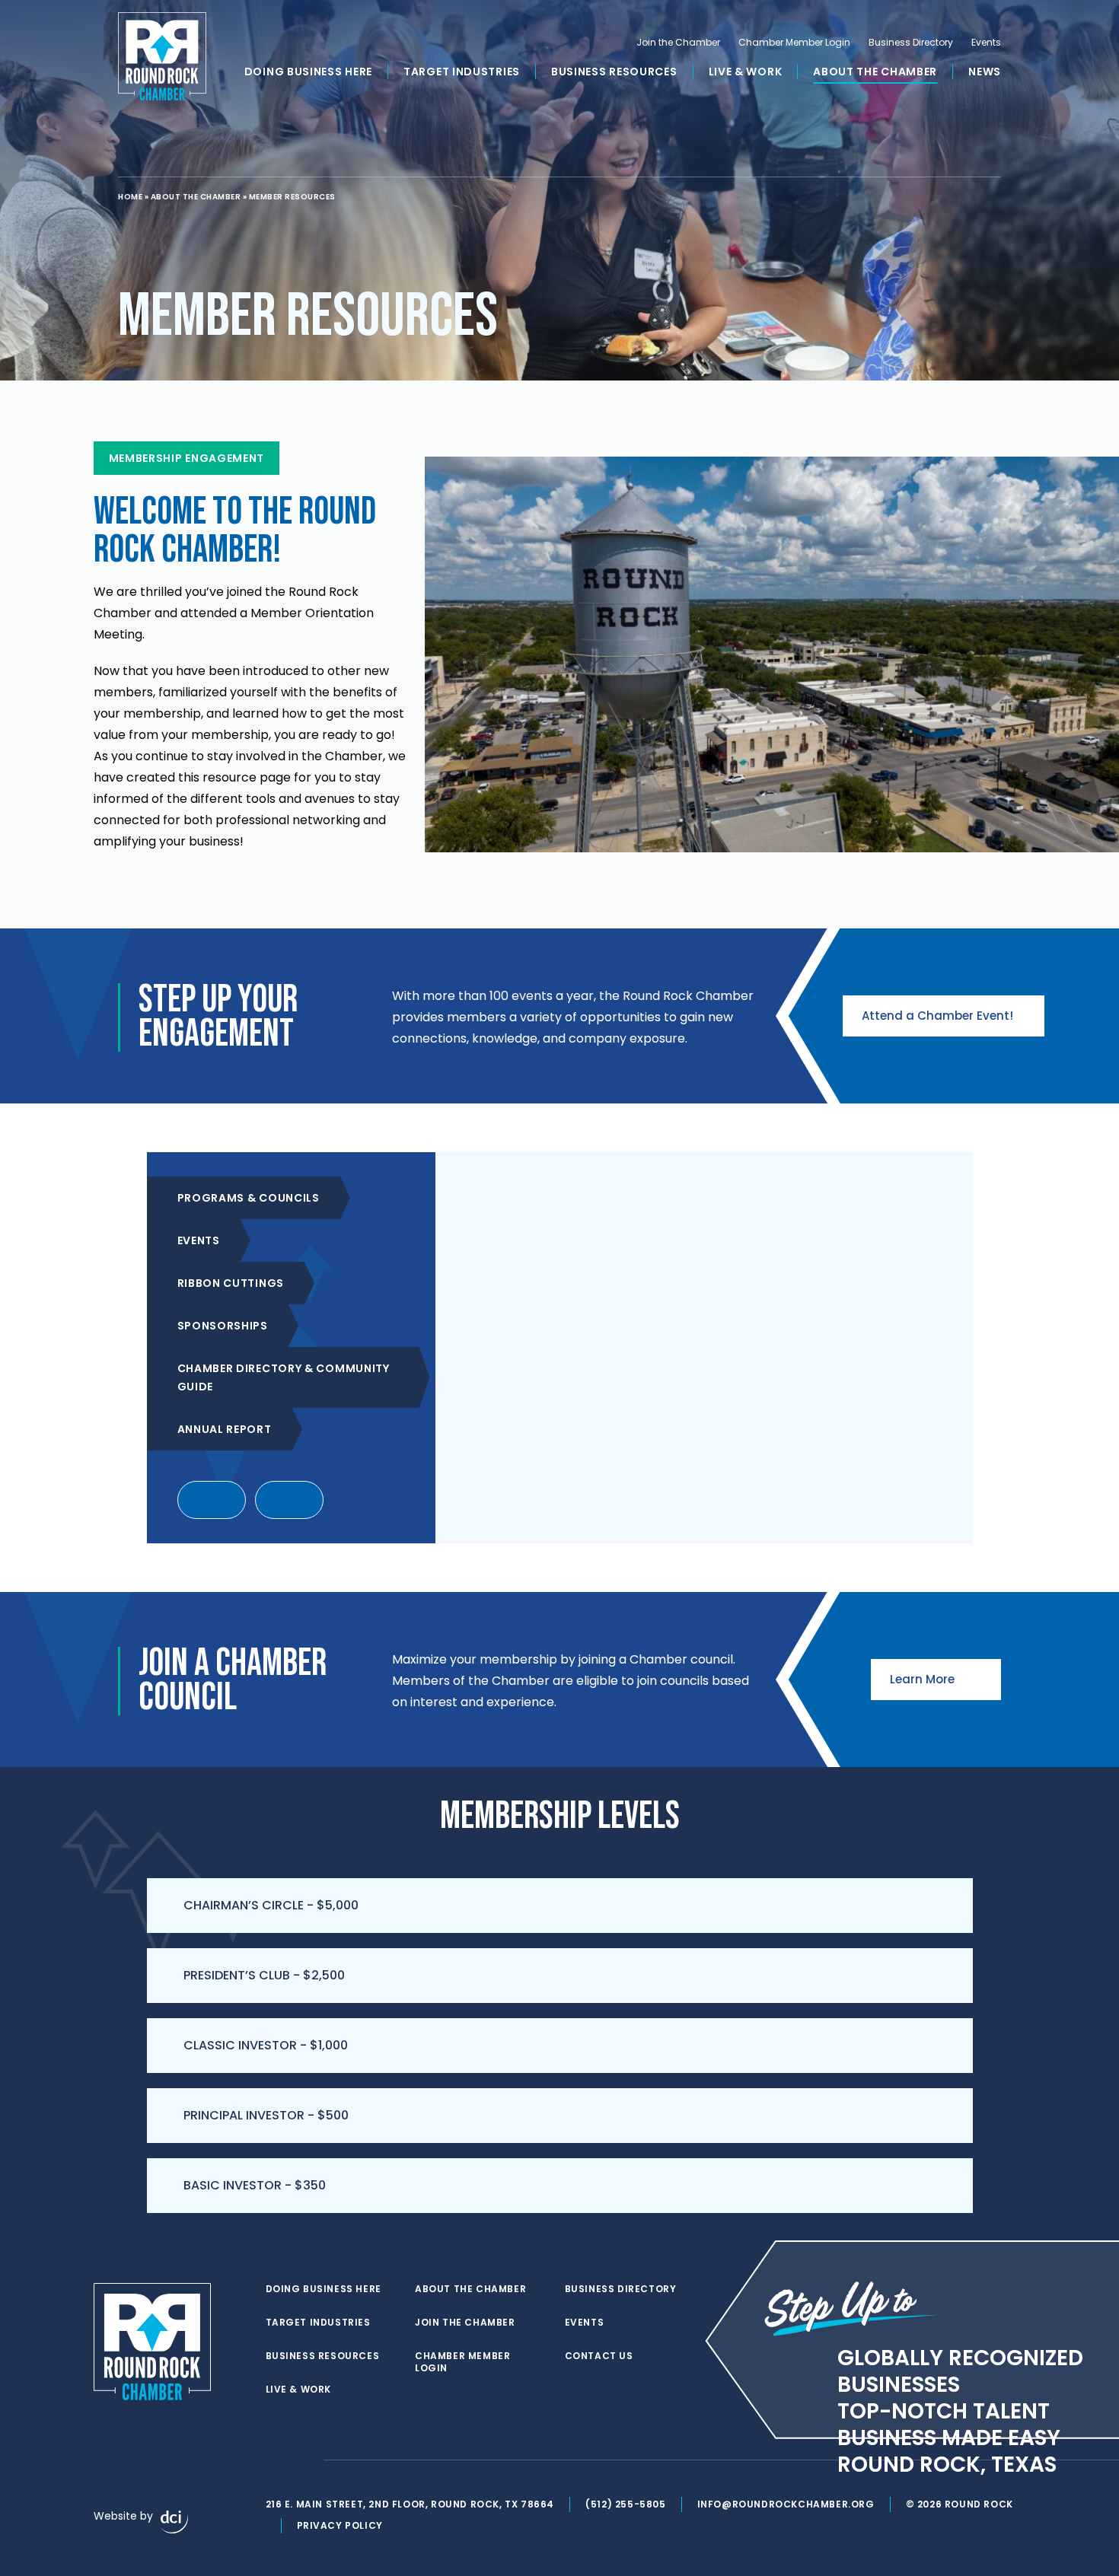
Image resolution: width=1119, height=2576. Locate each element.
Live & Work (746, 72)
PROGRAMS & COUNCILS (249, 1198)
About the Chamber (875, 72)
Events (986, 43)
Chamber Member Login (794, 43)
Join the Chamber (678, 43)
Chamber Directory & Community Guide (284, 1377)
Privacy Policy (340, 2525)
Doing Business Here (308, 72)
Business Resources (614, 72)
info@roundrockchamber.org (786, 2504)
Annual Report (225, 1429)
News (985, 72)
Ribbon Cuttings (231, 1283)
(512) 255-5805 (625, 2504)
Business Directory (911, 43)
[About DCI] (174, 2522)
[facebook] (273, 2460)
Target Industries (462, 72)
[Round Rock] (162, 56)
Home (130, 197)
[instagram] (304, 2460)
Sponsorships (223, 1326)
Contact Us (599, 2356)
